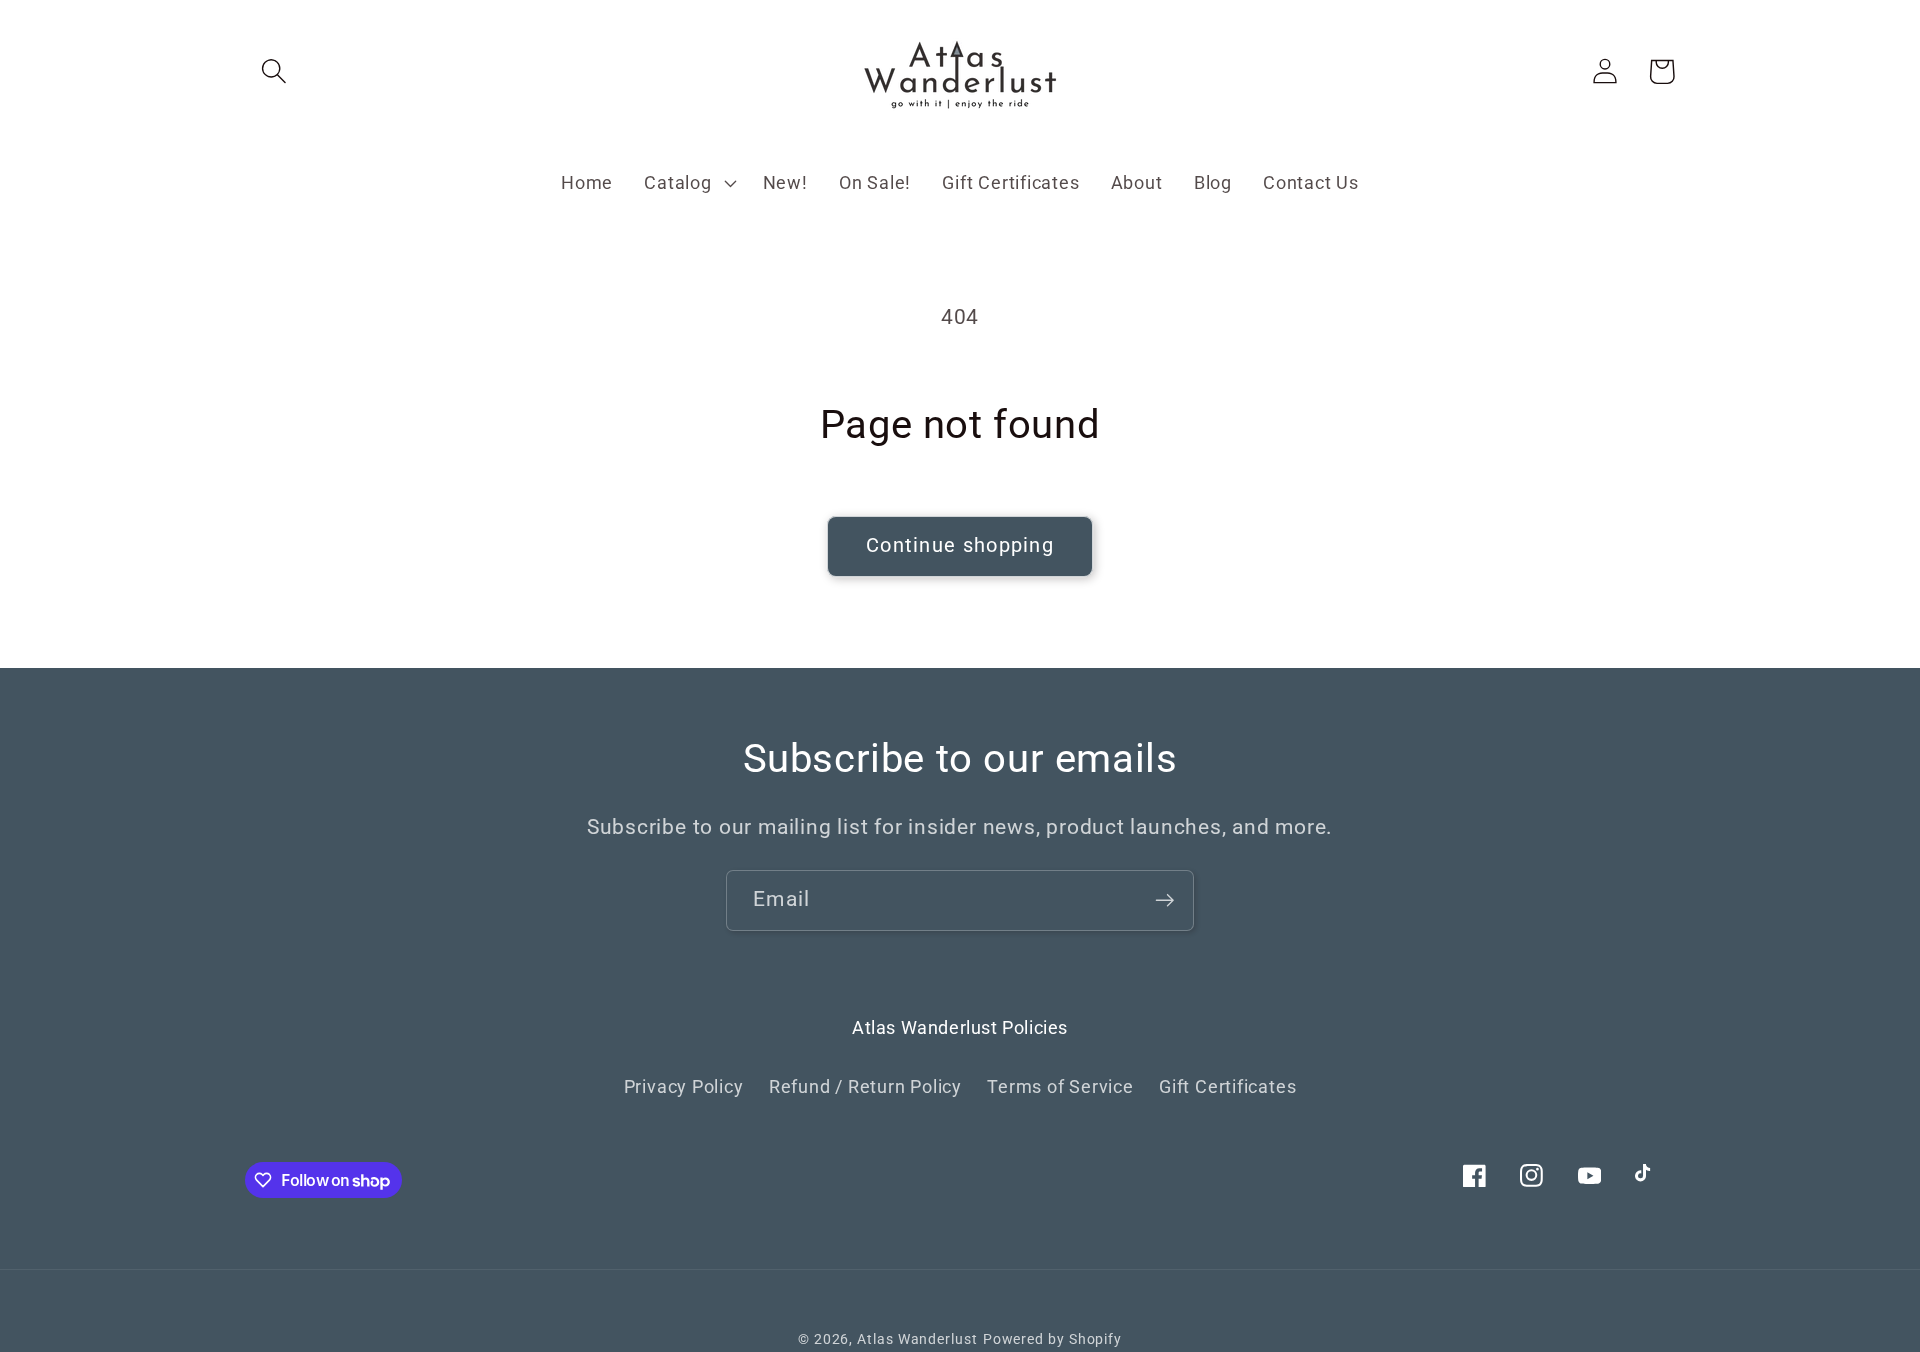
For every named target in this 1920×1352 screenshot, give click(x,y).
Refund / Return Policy (865, 1086)
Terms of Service (1060, 1086)
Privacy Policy (684, 1086)
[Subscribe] (1164, 900)
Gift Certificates (1227, 1086)
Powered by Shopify (1052, 1339)
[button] (273, 71)
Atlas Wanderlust (917, 1339)
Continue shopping (960, 545)
